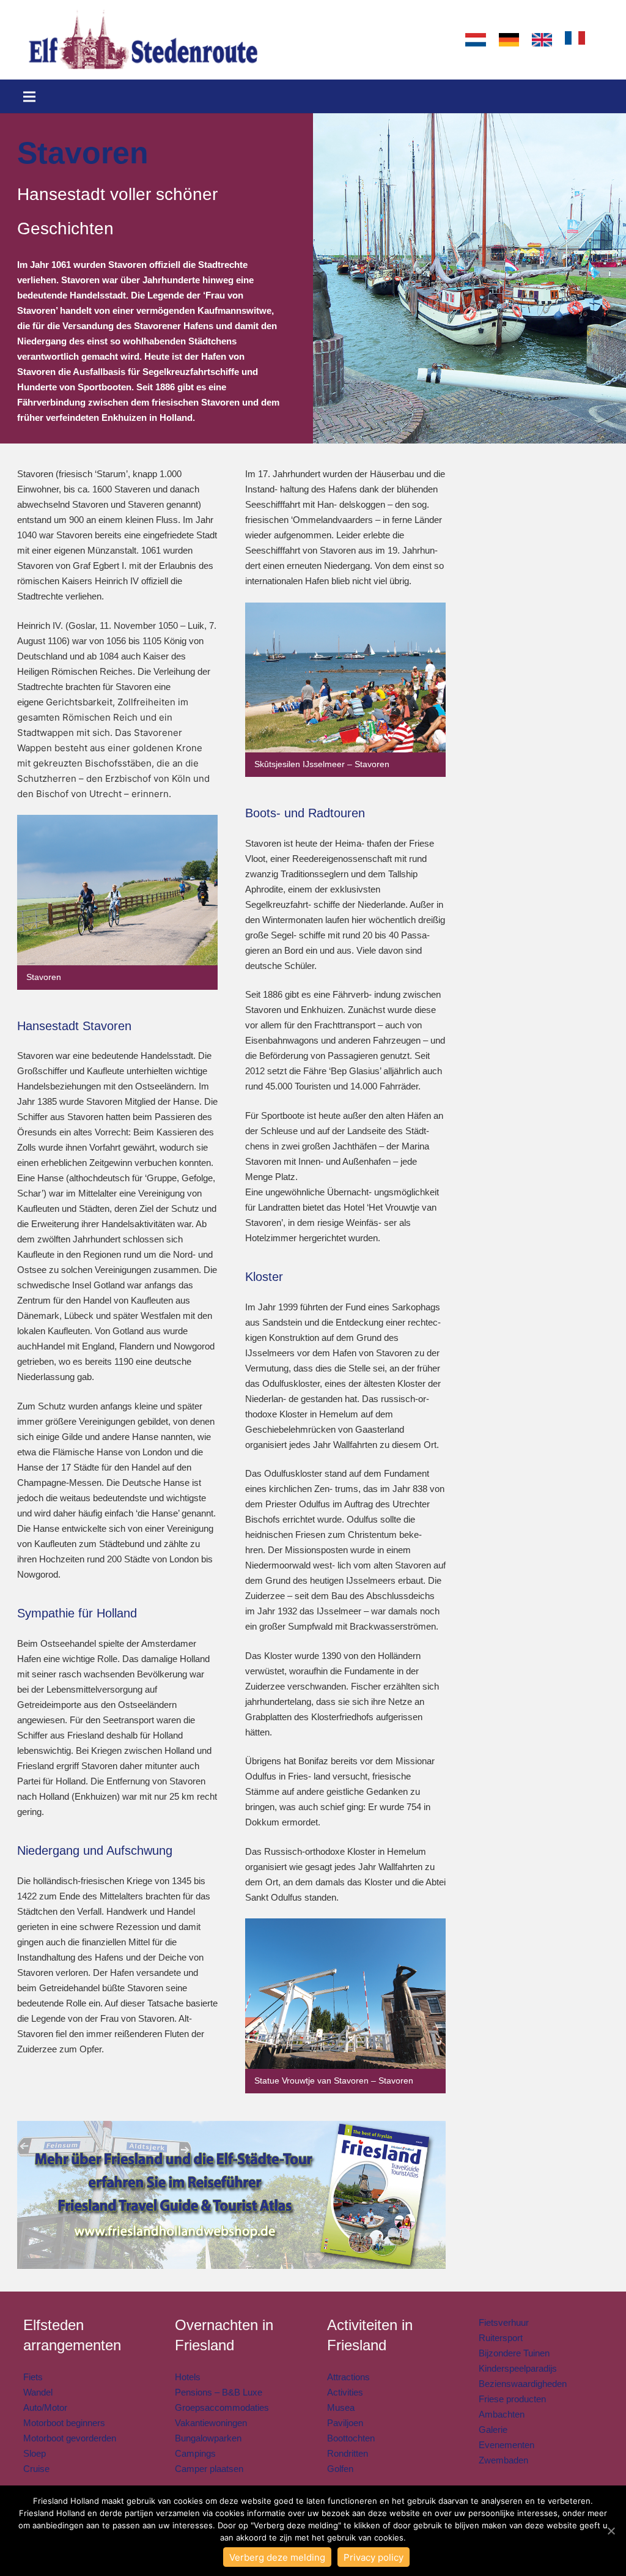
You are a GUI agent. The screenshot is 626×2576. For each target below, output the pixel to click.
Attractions (348, 2377)
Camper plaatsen (209, 2469)
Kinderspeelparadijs (518, 2368)
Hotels (188, 2377)
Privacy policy (374, 2557)
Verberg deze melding (277, 2557)
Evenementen (506, 2445)
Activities (345, 2392)
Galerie (493, 2429)
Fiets (33, 2377)
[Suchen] (603, 40)
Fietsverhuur (504, 2322)
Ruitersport (501, 2338)
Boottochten (351, 2438)
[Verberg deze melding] (611, 2531)
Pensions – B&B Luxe (219, 2392)
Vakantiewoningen (211, 2423)
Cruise (36, 2469)
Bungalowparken (208, 2438)
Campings (195, 2453)
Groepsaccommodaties (222, 2407)
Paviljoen (345, 2423)
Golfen (340, 2469)
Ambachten (502, 2414)
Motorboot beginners (64, 2423)
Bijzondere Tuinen (514, 2353)
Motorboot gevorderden (70, 2438)
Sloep (35, 2453)
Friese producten (512, 2399)
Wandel (38, 2392)
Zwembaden (503, 2460)
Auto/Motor (45, 2407)
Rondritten (348, 2453)
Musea (341, 2407)
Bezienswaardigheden (523, 2384)
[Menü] (29, 97)
